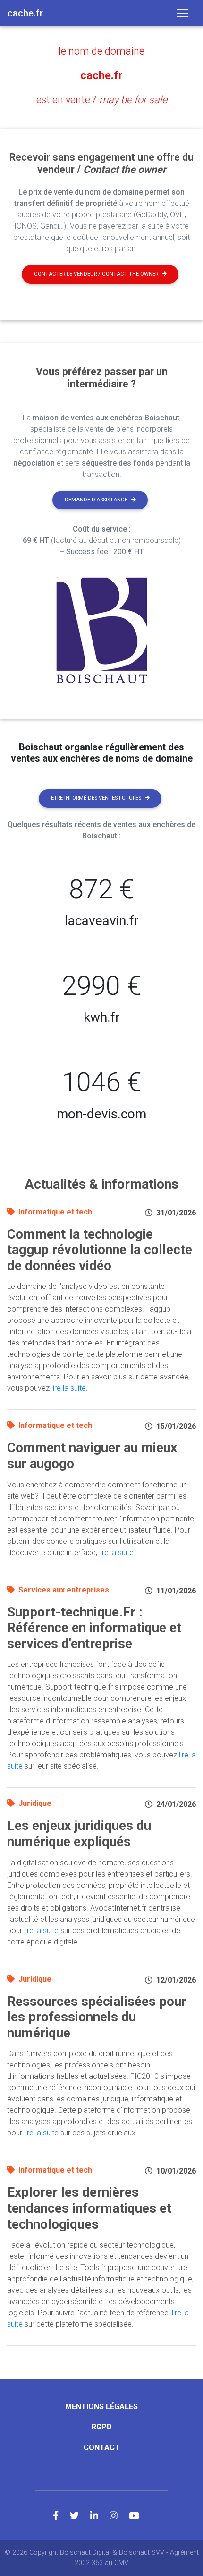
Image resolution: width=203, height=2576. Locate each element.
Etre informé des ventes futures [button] (96, 798)
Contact (102, 2448)
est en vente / (102, 100)
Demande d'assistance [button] (96, 500)
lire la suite (69, 1388)
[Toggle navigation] (183, 13)
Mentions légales (101, 2407)
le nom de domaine (101, 51)
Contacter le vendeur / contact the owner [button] (96, 274)
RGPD (102, 2427)
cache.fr (101, 75)
